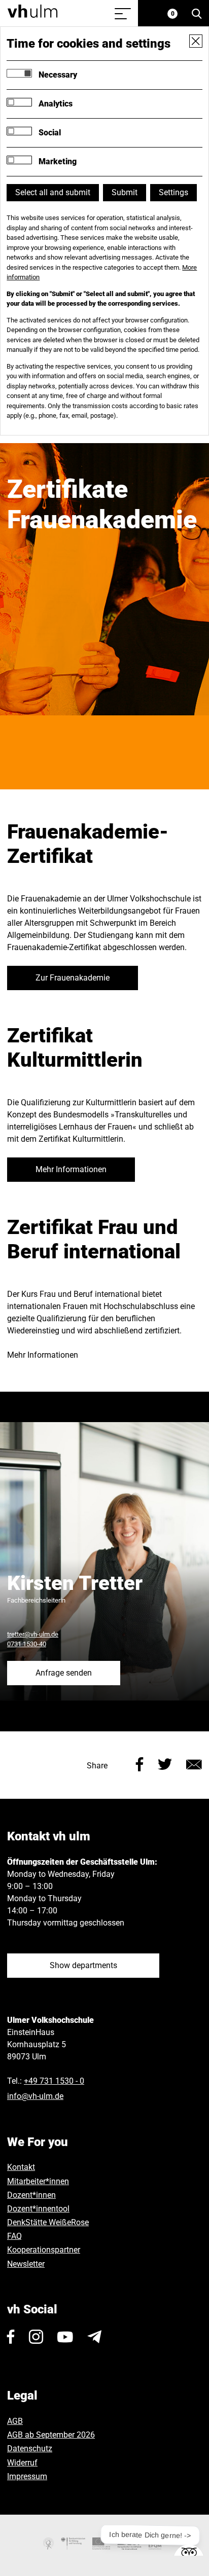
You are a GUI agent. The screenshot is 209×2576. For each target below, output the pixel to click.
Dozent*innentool (38, 2209)
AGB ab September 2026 (51, 2435)
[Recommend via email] (194, 1764)
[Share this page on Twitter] (165, 1764)
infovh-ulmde (35, 2096)
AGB (15, 2421)
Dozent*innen (31, 2195)
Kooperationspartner (44, 2250)
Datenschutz (30, 2448)
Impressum (27, 2476)
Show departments (83, 1965)
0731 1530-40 (27, 1644)
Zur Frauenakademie (73, 978)
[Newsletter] (94, 2337)
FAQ (14, 2236)
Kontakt (21, 2167)
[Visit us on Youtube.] (65, 2337)
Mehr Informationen (71, 1169)
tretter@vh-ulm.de (33, 1634)
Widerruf (22, 2463)
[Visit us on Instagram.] (36, 2337)
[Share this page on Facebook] (140, 1764)
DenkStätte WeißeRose (48, 2222)
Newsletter (26, 2264)
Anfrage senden (64, 1673)
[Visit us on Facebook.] (11, 2337)
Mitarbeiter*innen (38, 2181)
